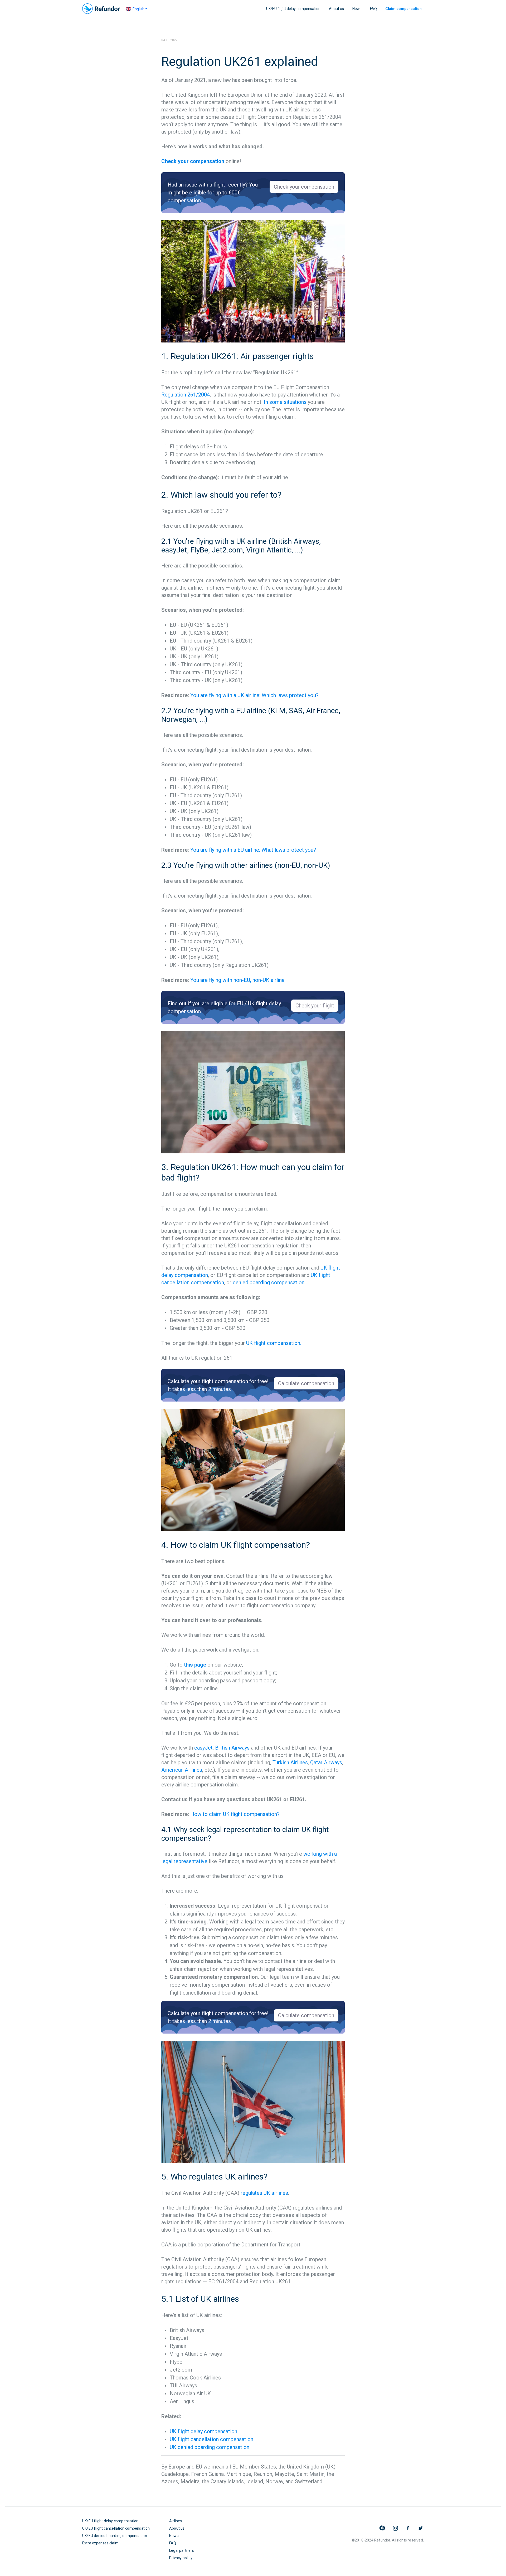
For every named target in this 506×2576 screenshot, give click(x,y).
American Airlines (182, 1770)
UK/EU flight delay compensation (293, 9)
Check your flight (315, 1006)
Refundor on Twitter (421, 2528)
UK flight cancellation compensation (211, 2439)
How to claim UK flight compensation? (235, 1814)
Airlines (176, 2521)
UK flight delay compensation (203, 2431)
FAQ (373, 9)
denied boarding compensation (269, 1282)
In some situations (285, 402)
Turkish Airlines (290, 1762)
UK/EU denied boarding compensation (115, 2536)
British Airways (232, 1748)
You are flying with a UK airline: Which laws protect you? (254, 695)
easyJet (203, 1748)
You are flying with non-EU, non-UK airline (237, 980)
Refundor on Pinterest (383, 2528)
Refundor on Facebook (408, 2528)
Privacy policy (181, 2558)
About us (336, 9)
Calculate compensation (306, 1383)
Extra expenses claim (100, 2543)
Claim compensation (403, 9)
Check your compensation (193, 161)
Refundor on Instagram (395, 2528)
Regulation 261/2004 (186, 395)
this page (195, 1665)
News (357, 9)
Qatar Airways (326, 1762)
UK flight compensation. (274, 1343)
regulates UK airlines (264, 2193)
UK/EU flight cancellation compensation (116, 2528)
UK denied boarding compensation (210, 2447)
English (138, 9)
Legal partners (182, 2550)
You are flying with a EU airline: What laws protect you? (253, 850)
